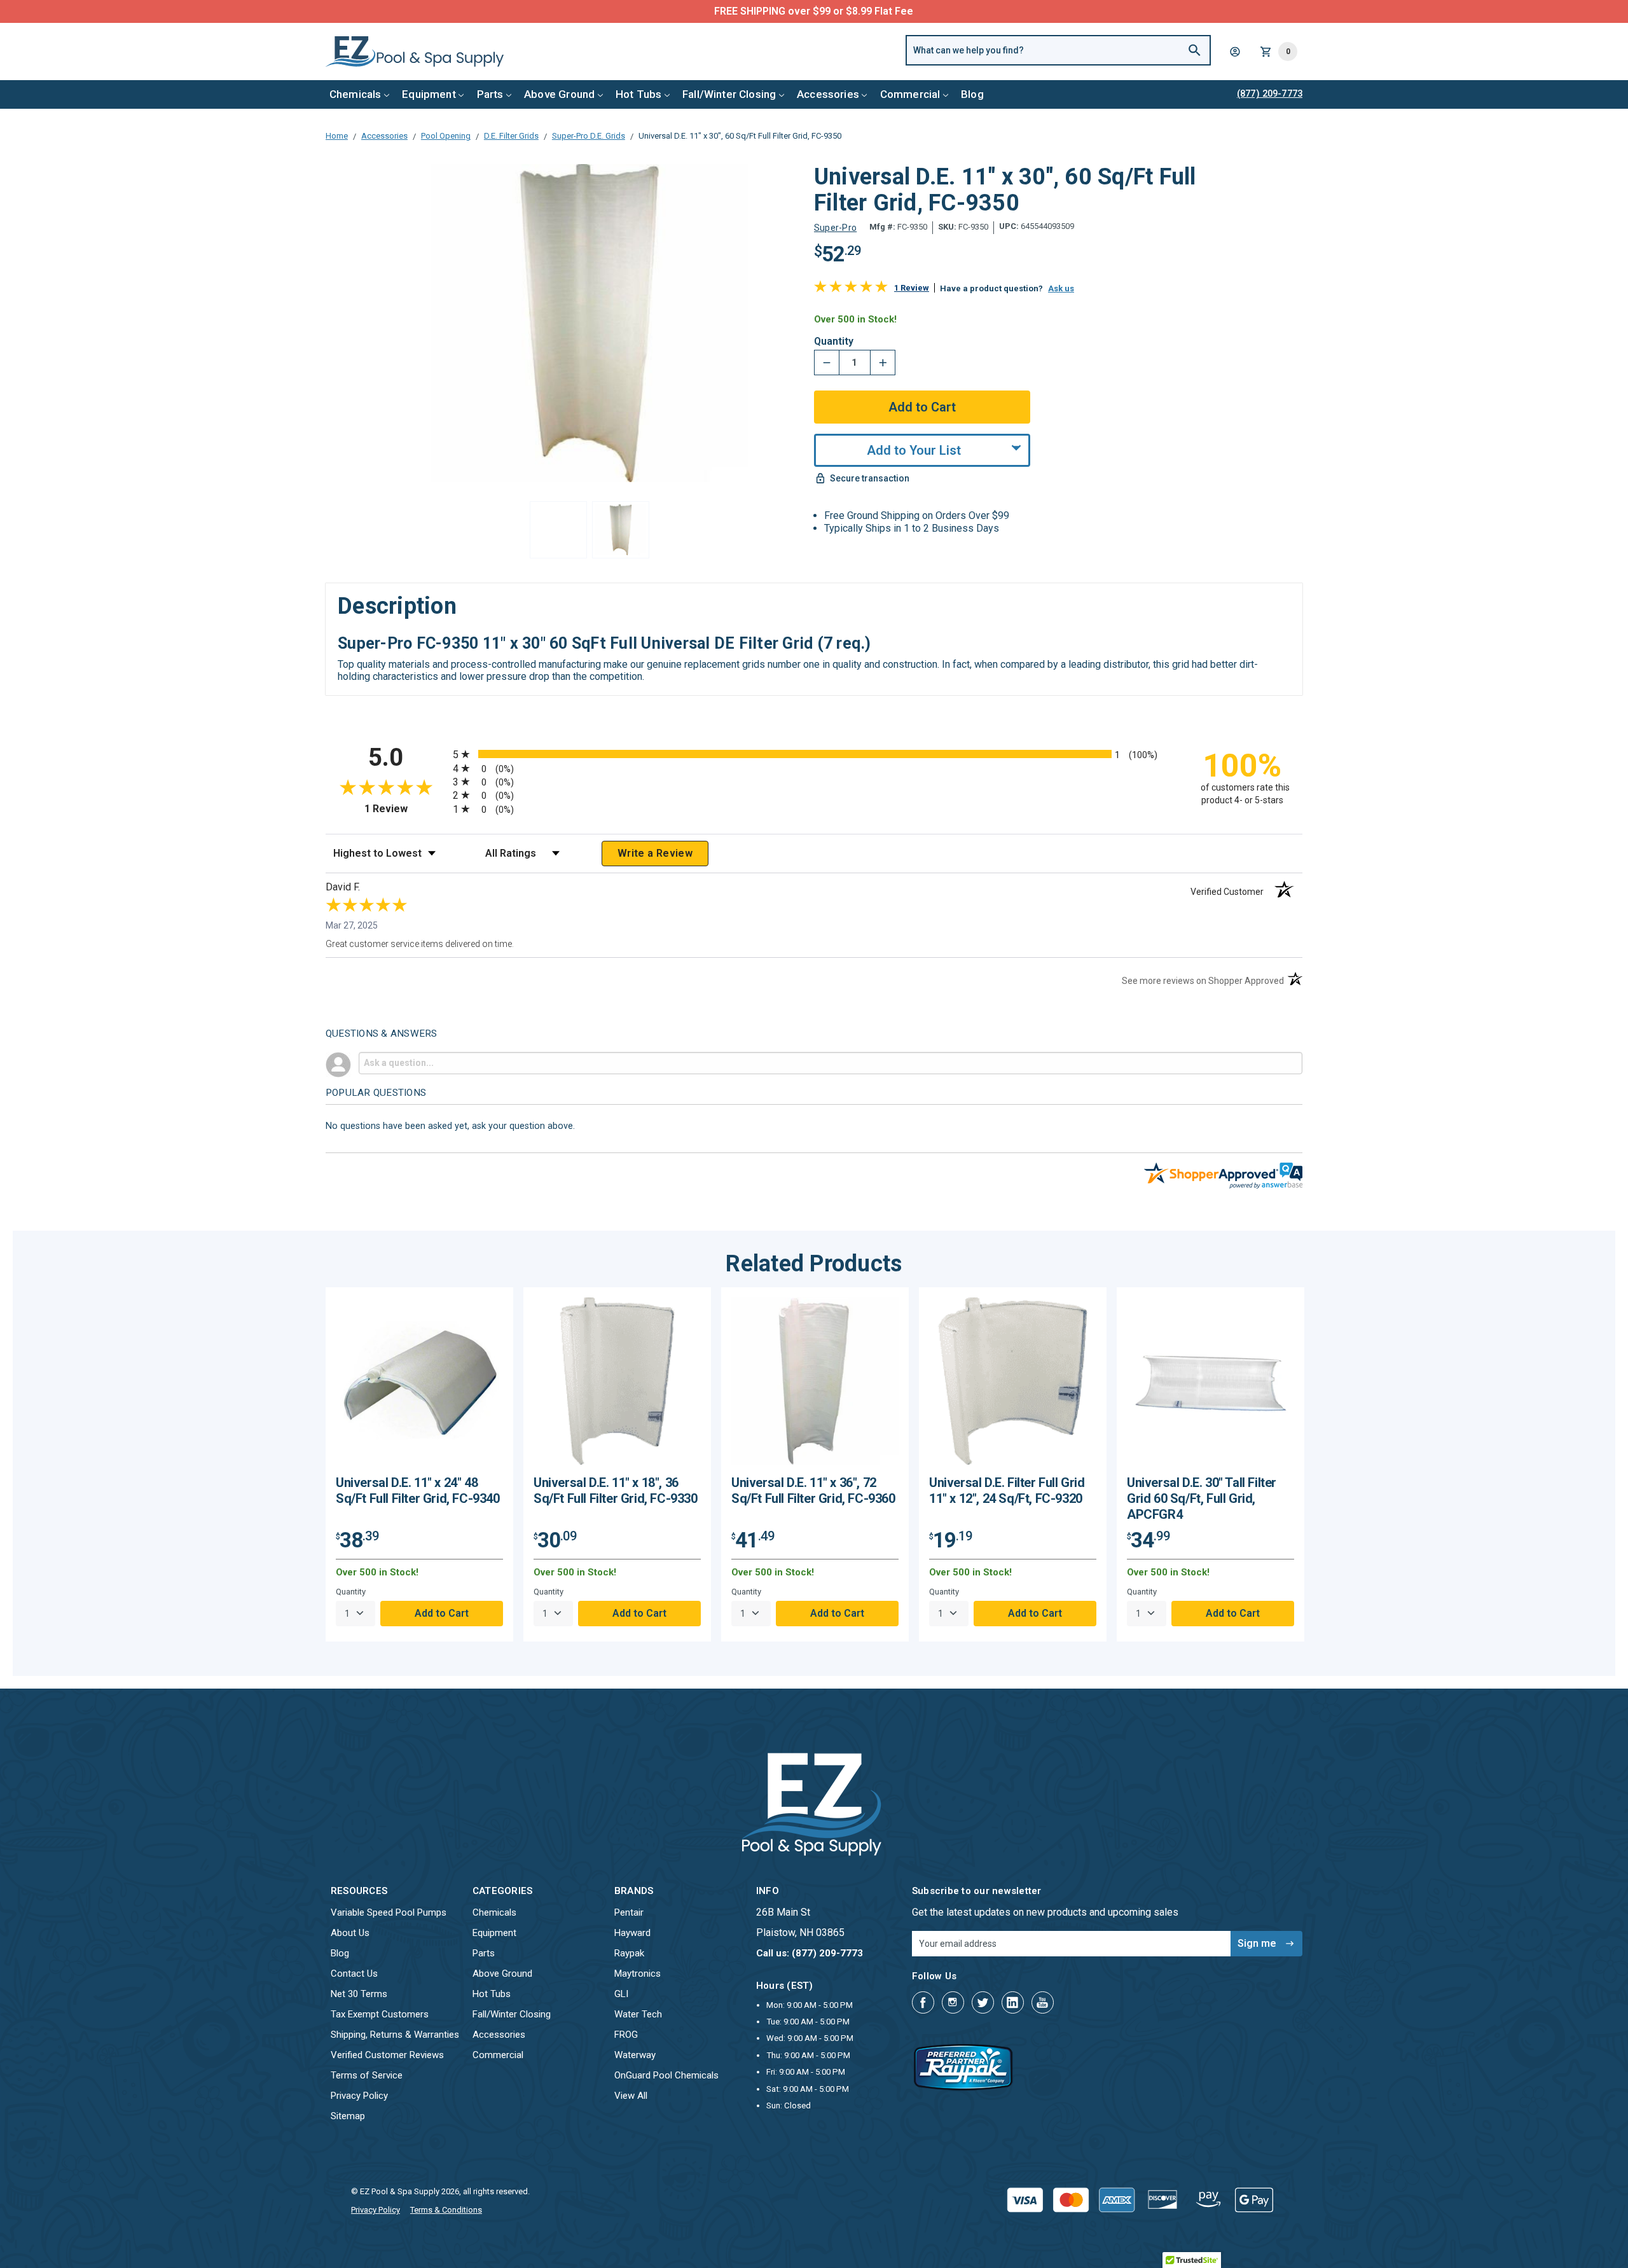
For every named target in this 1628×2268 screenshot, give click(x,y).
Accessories (828, 94)
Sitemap (348, 2116)
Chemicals (355, 94)
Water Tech (638, 2014)
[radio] (814, 754)
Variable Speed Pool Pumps (389, 1912)
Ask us (1061, 288)
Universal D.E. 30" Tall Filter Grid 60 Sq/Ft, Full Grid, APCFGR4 (1202, 1498)
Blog (972, 94)
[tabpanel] (419, 1464)
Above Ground (559, 94)
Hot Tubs (638, 94)
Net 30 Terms (359, 1994)
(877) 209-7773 (861, 11)
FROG (626, 2035)
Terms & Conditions (446, 2210)
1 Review (912, 288)
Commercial (910, 94)
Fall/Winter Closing (729, 94)
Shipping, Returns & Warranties (395, 2035)
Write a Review (655, 853)
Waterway (635, 2055)
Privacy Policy (359, 2096)
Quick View (420, 1386)
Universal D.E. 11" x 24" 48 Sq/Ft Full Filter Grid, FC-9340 (418, 1490)
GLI (621, 1994)
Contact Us (354, 1974)
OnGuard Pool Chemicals (666, 2075)
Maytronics (638, 1974)
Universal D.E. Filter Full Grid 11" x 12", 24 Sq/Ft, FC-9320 (1007, 1490)
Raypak (629, 1953)
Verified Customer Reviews (387, 2055)
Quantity (834, 342)
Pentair (629, 1912)
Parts (490, 94)
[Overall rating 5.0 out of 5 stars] (851, 289)
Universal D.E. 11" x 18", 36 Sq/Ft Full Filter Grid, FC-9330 (616, 1490)
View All (631, 2096)
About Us (350, 1933)
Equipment (429, 94)
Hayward (632, 1933)
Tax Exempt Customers (380, 2014)
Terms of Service (367, 2075)
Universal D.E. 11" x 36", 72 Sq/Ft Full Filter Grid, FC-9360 (813, 1490)
